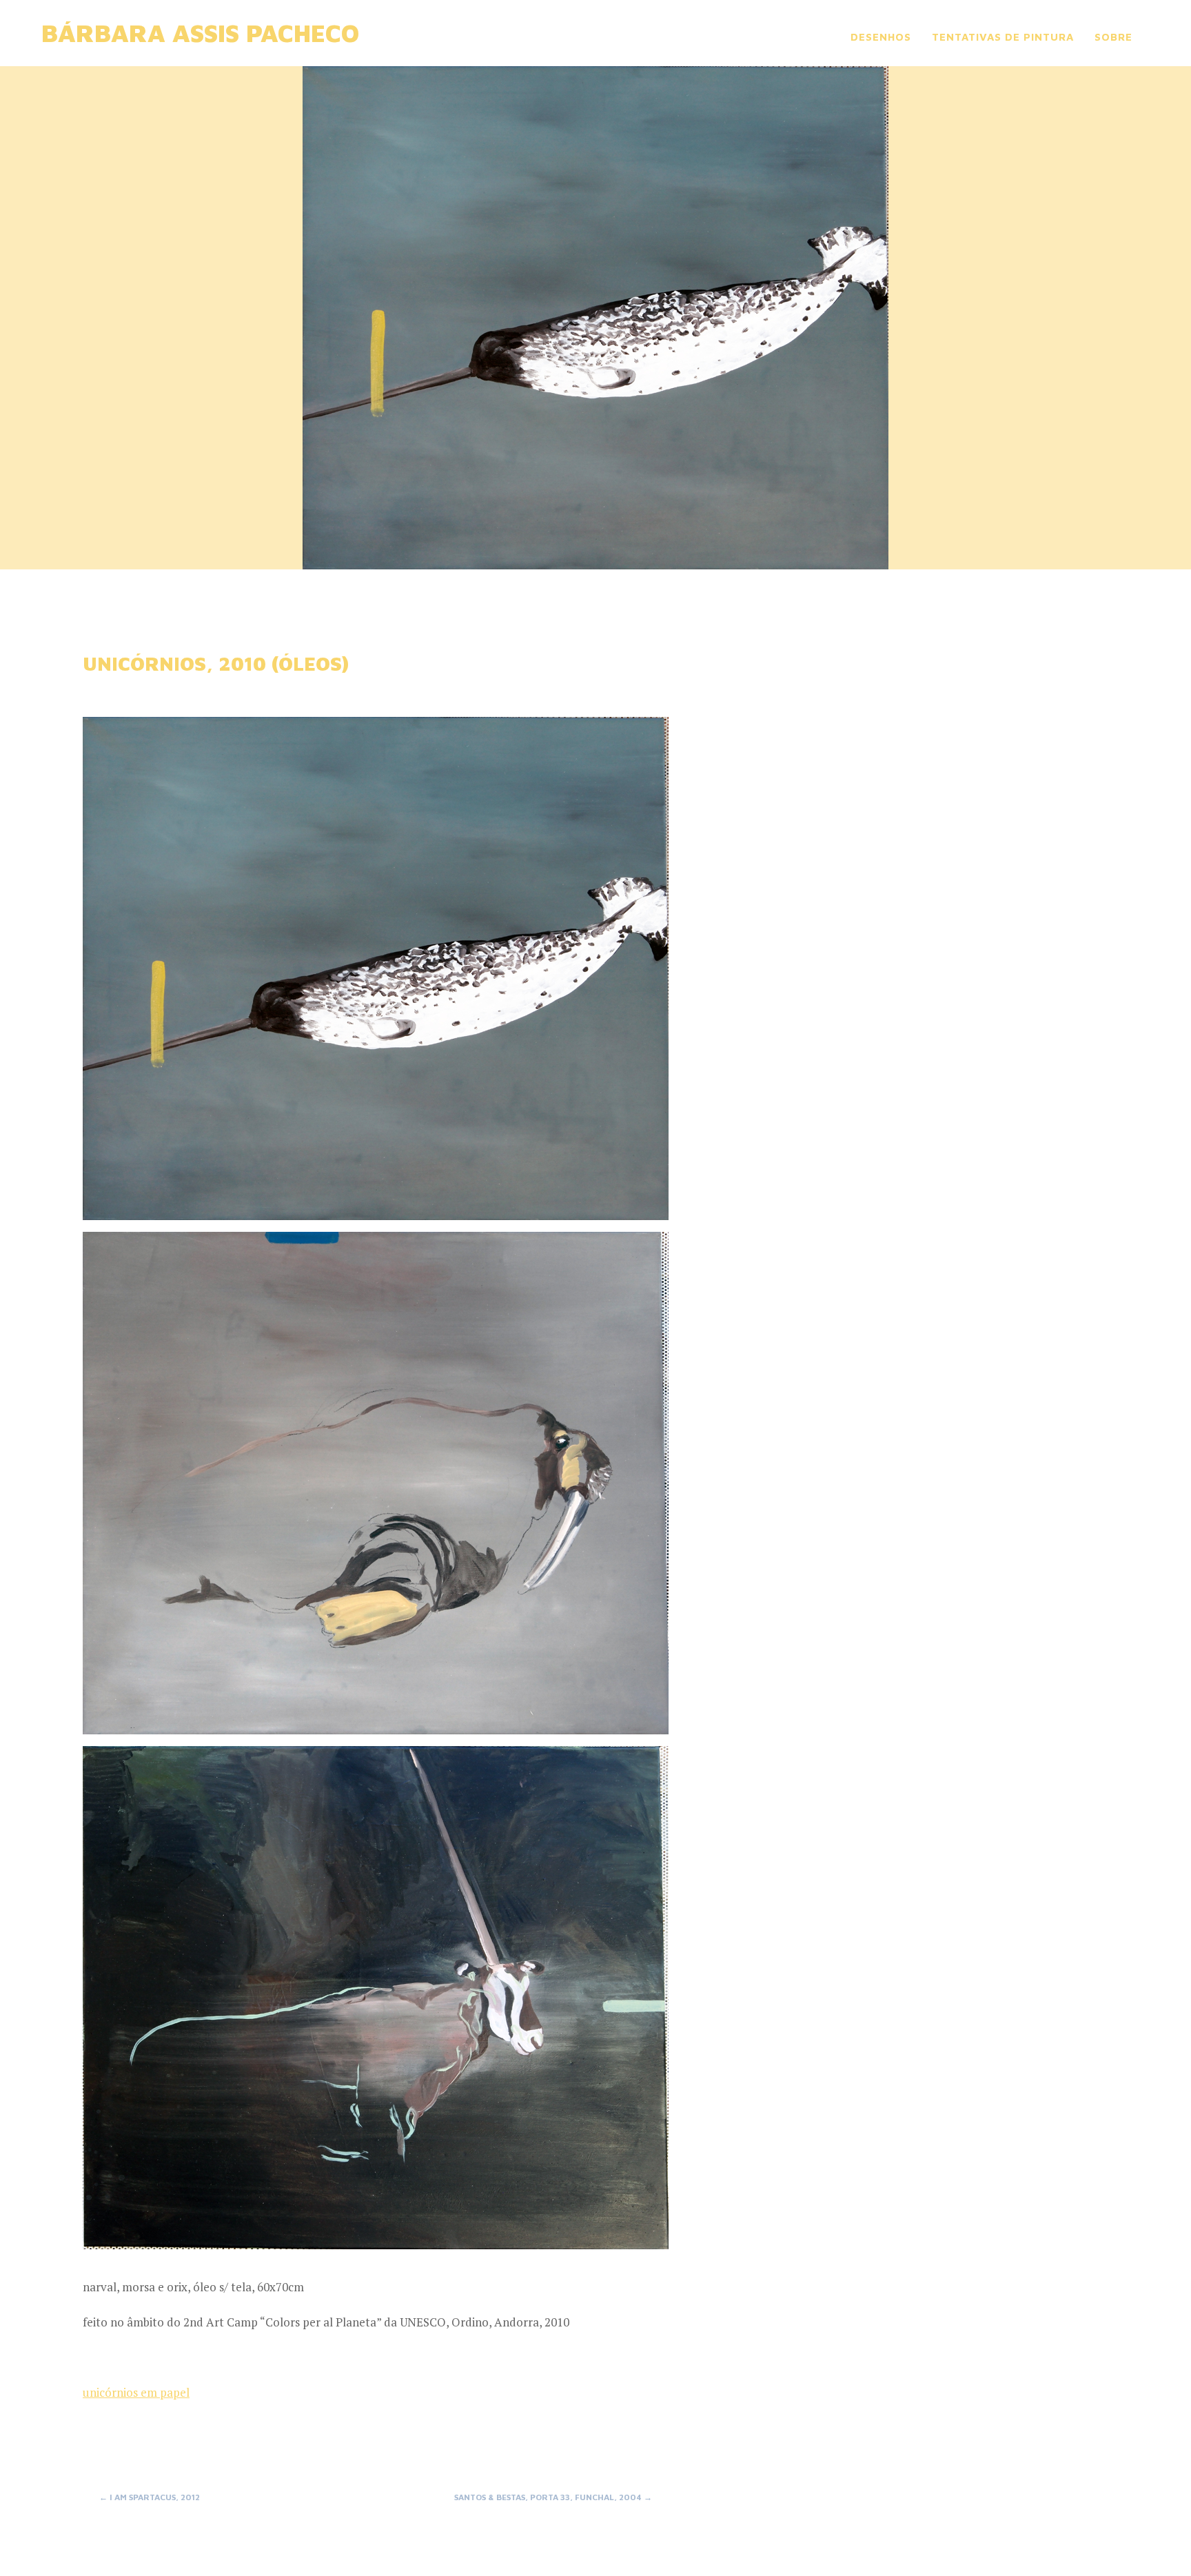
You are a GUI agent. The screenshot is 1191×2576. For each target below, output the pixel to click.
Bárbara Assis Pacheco (200, 33)
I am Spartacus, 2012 (150, 2497)
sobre (1113, 37)
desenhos (881, 37)
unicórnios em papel (136, 2392)
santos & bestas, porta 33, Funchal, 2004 (553, 2497)
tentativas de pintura (1003, 37)
